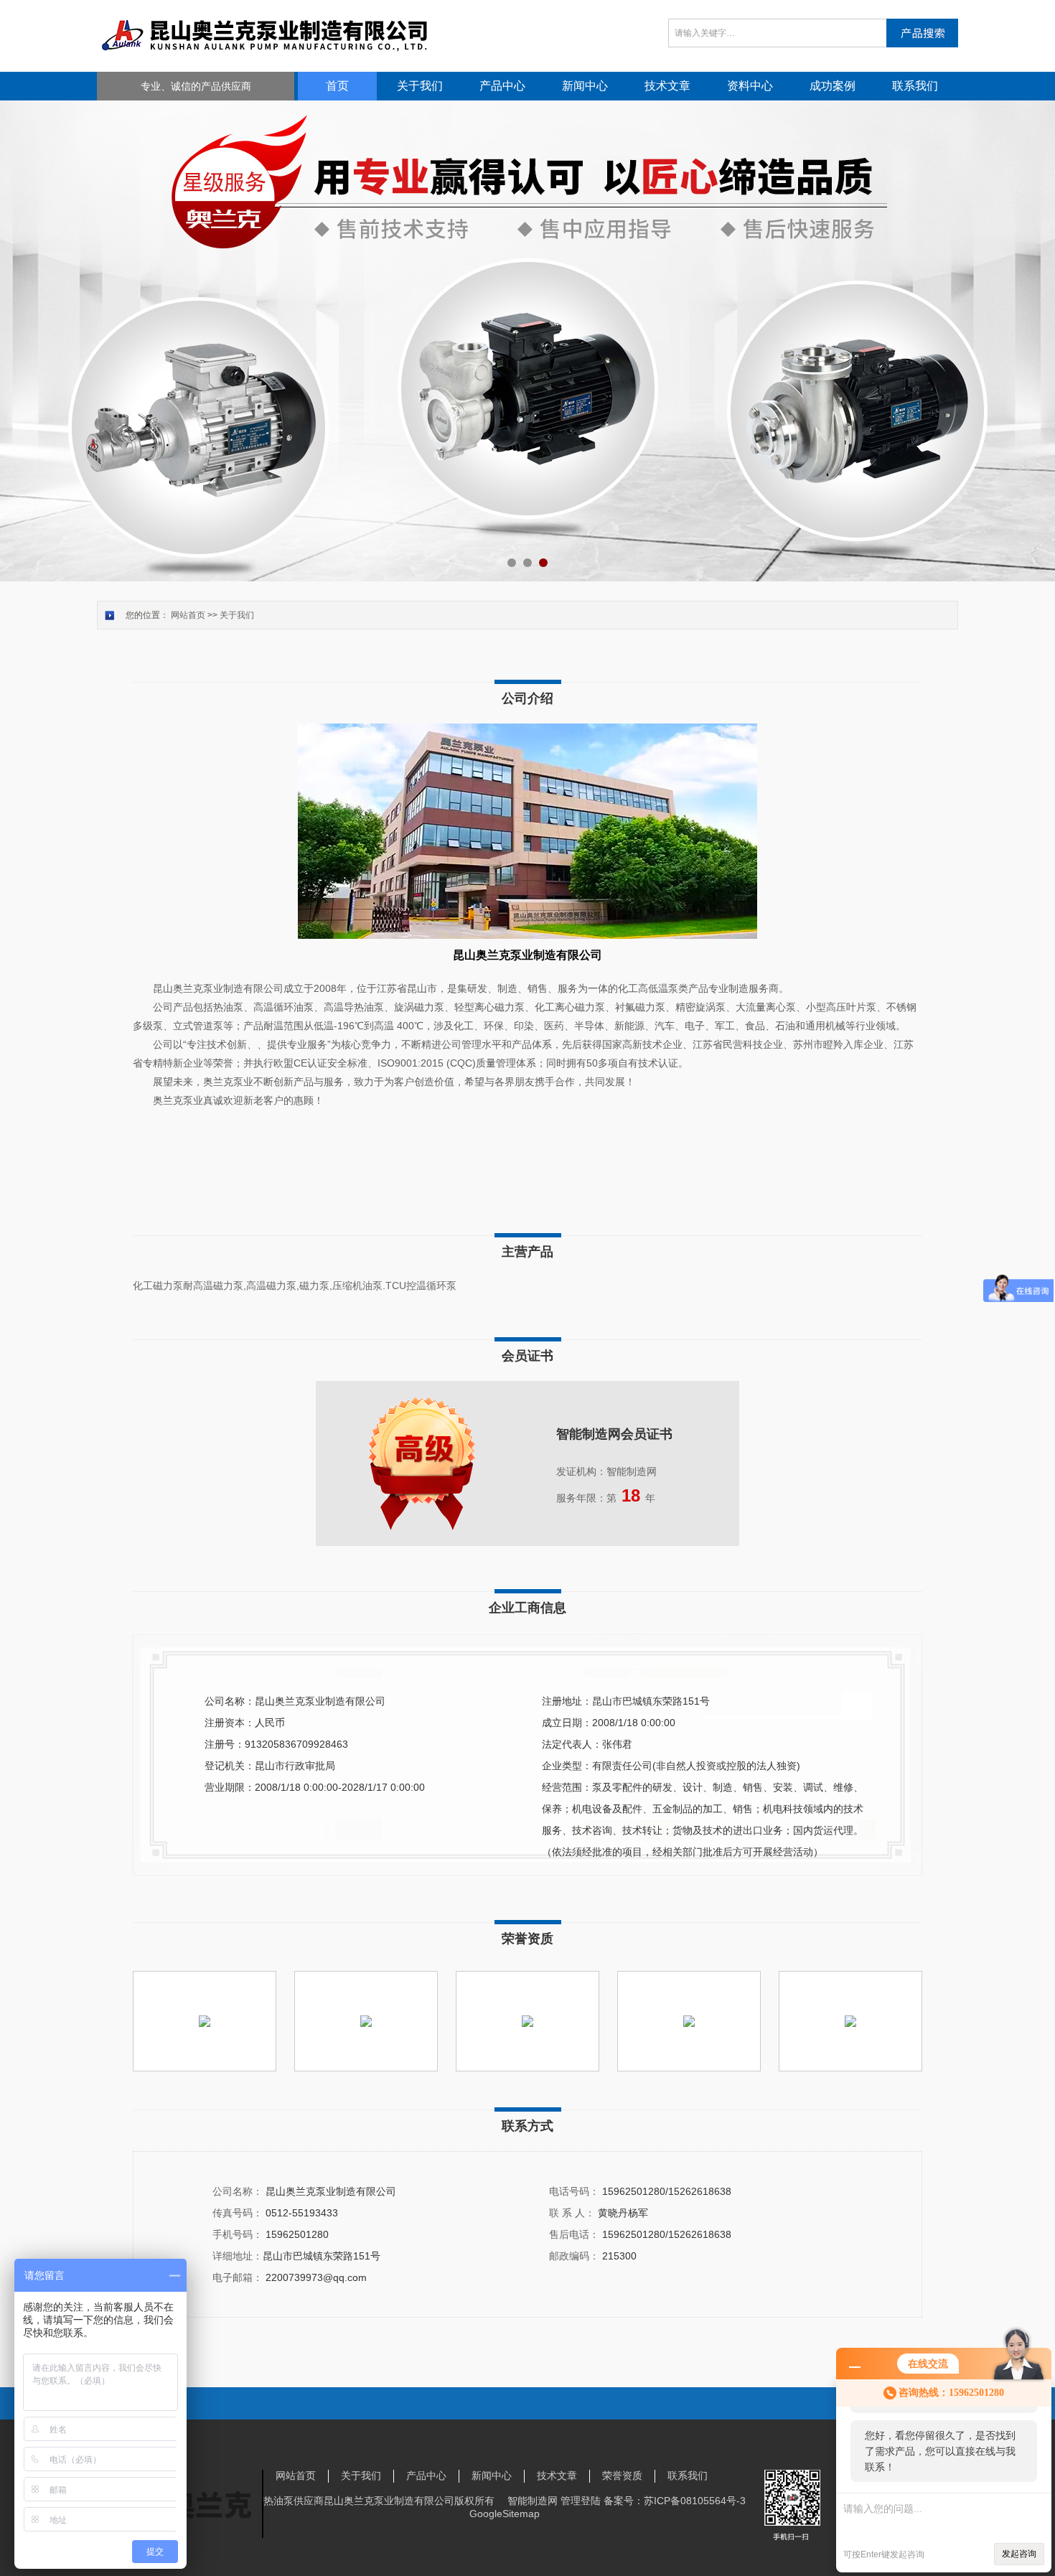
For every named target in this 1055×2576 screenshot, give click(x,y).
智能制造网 (533, 2501)
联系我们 (915, 86)
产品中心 (502, 86)
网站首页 (188, 615)
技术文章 (667, 86)
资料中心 (750, 86)
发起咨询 (1019, 2554)
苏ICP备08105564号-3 (695, 2501)
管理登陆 (581, 2501)
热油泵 (278, 2501)
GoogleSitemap (505, 2514)
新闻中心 (585, 86)
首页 (337, 86)
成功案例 (833, 86)
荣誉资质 (622, 2476)
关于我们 (420, 86)
